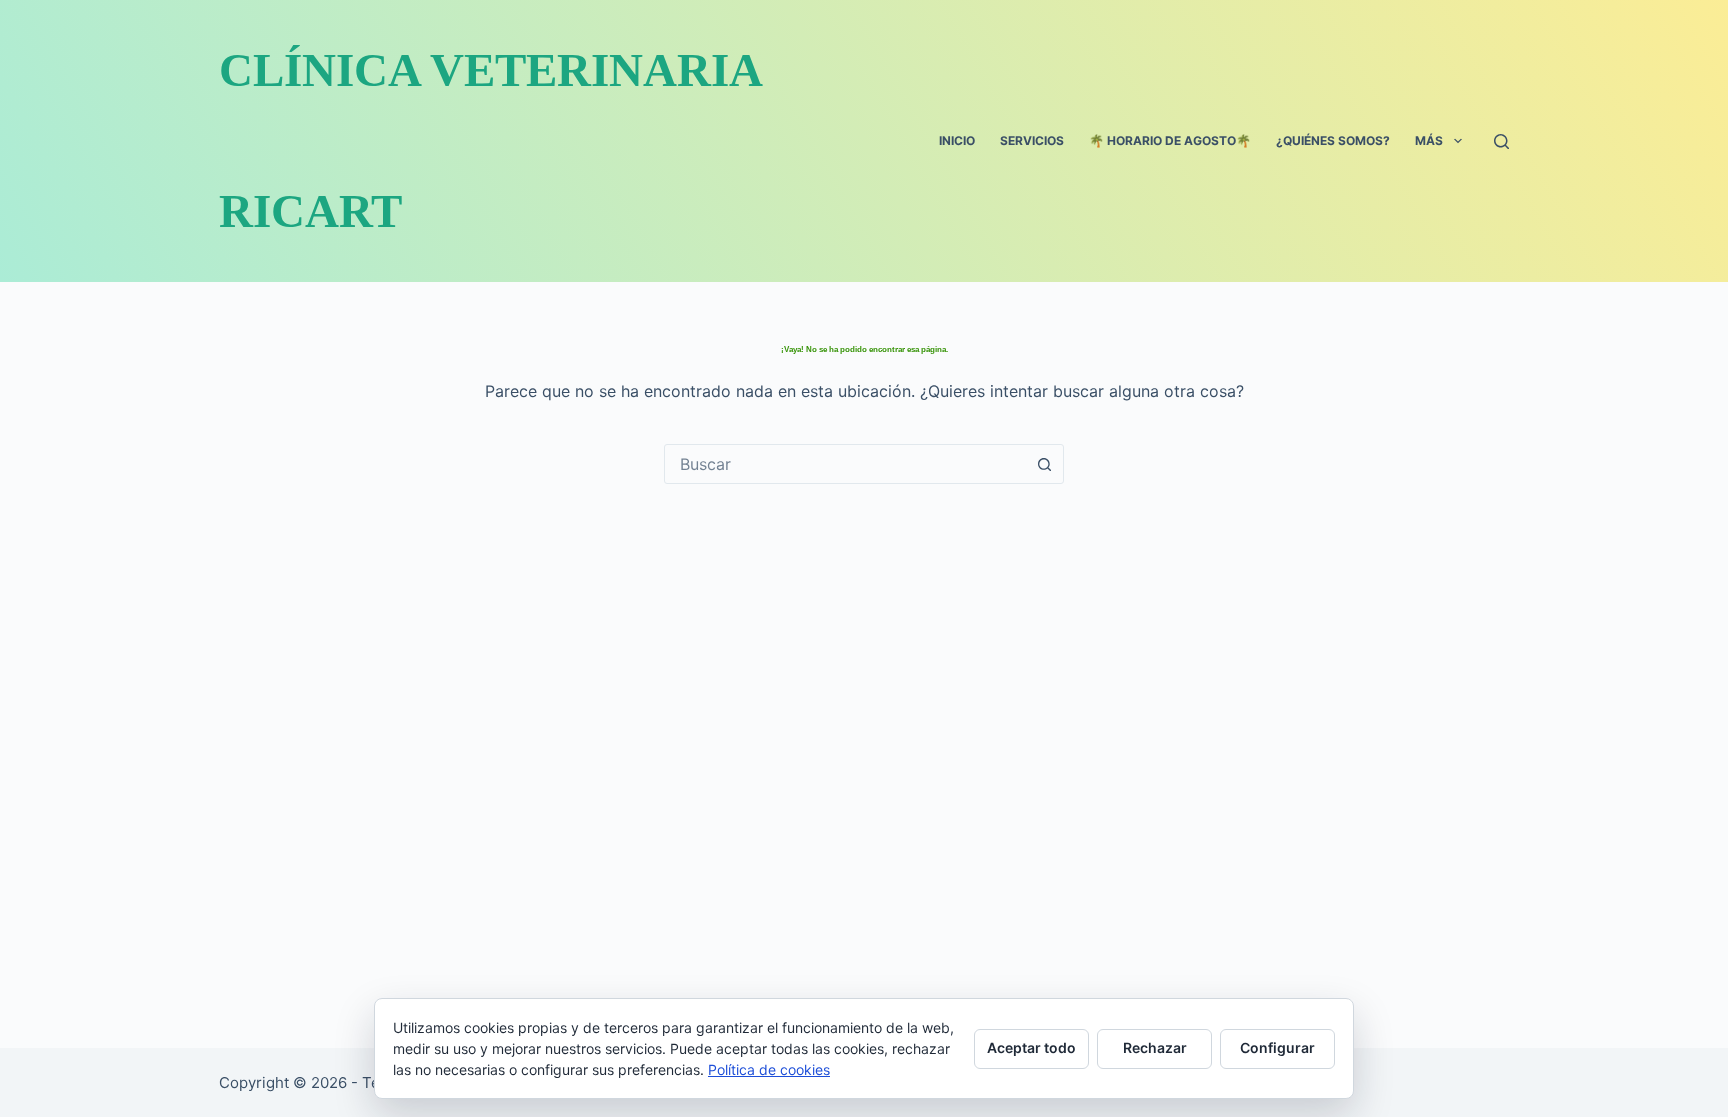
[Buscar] (1501, 141)
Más (1429, 140)
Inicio (957, 140)
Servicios (1032, 140)
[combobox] (845, 464)
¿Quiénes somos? (1333, 140)
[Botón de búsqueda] (1044, 464)
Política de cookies (769, 1069)
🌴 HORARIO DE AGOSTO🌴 (1170, 140)
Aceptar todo (1031, 1047)
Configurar (1277, 1047)
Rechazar (1155, 1047)
